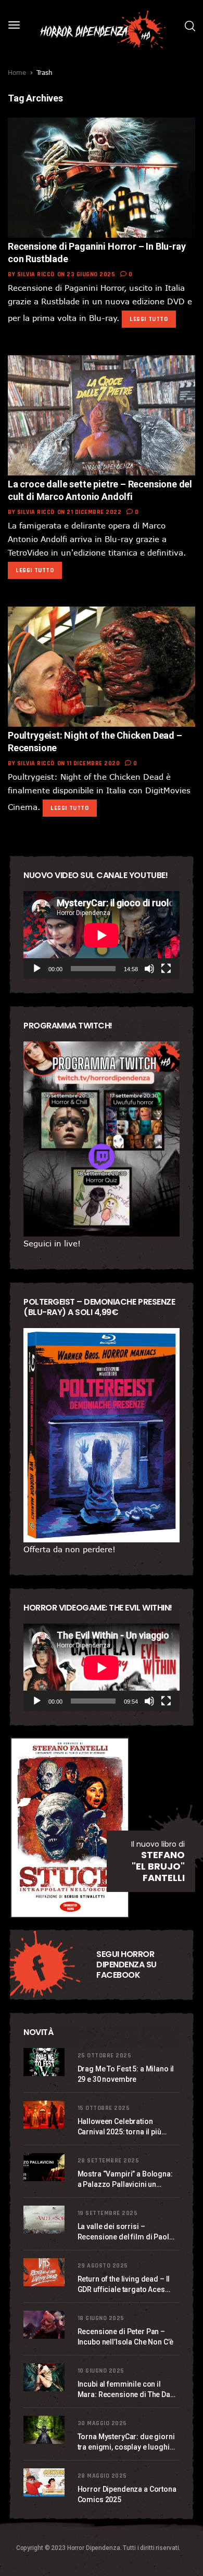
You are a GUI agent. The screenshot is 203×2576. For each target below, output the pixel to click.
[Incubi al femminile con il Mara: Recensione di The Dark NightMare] (45, 2378)
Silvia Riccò (36, 274)
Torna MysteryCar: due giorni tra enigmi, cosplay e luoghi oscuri (126, 2442)
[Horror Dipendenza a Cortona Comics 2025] (45, 2483)
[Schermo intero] (166, 969)
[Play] (37, 969)
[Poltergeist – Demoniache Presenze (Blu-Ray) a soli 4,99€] (102, 1435)
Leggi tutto (149, 319)
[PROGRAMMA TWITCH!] (102, 1139)
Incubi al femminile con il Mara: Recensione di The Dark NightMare (127, 2390)
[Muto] (149, 969)
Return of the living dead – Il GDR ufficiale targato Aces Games (124, 2285)
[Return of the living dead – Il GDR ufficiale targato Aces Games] (45, 2272)
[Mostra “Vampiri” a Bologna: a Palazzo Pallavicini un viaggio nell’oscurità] (45, 2167)
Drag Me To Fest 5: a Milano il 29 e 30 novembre (126, 2074)
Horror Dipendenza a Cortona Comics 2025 (127, 2494)
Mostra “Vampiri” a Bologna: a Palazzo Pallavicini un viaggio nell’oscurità (125, 2180)
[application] (102, 935)
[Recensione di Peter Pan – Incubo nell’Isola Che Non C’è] (45, 2325)
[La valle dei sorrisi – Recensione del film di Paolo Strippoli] (45, 2220)
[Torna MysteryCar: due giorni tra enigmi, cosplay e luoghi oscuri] (45, 2430)
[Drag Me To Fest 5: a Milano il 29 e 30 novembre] (45, 2062)
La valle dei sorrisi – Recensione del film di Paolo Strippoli (126, 2232)
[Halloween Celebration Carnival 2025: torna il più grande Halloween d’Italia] (45, 2115)
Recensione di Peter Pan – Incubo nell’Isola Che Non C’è (125, 2337)
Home (17, 72)
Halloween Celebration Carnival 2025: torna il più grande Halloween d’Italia (120, 2127)
